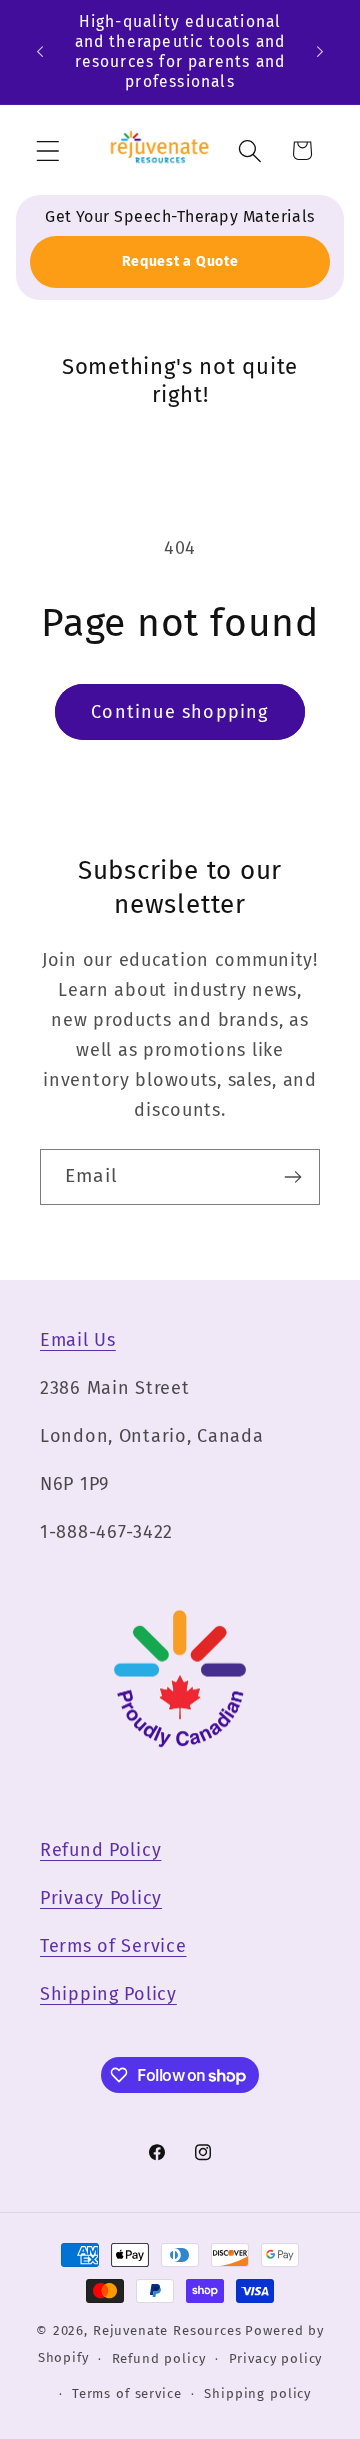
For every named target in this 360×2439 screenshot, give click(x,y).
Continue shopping (179, 712)
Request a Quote (180, 261)
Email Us (78, 1340)
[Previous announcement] (40, 52)
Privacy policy (276, 2358)
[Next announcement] (320, 52)
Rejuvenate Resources (167, 2330)
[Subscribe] (292, 1177)
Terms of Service (113, 1946)
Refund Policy (100, 1850)
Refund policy (159, 2358)
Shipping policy (257, 2393)
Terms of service (126, 2393)
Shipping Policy (108, 1994)
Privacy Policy (101, 1898)
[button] (48, 150)
